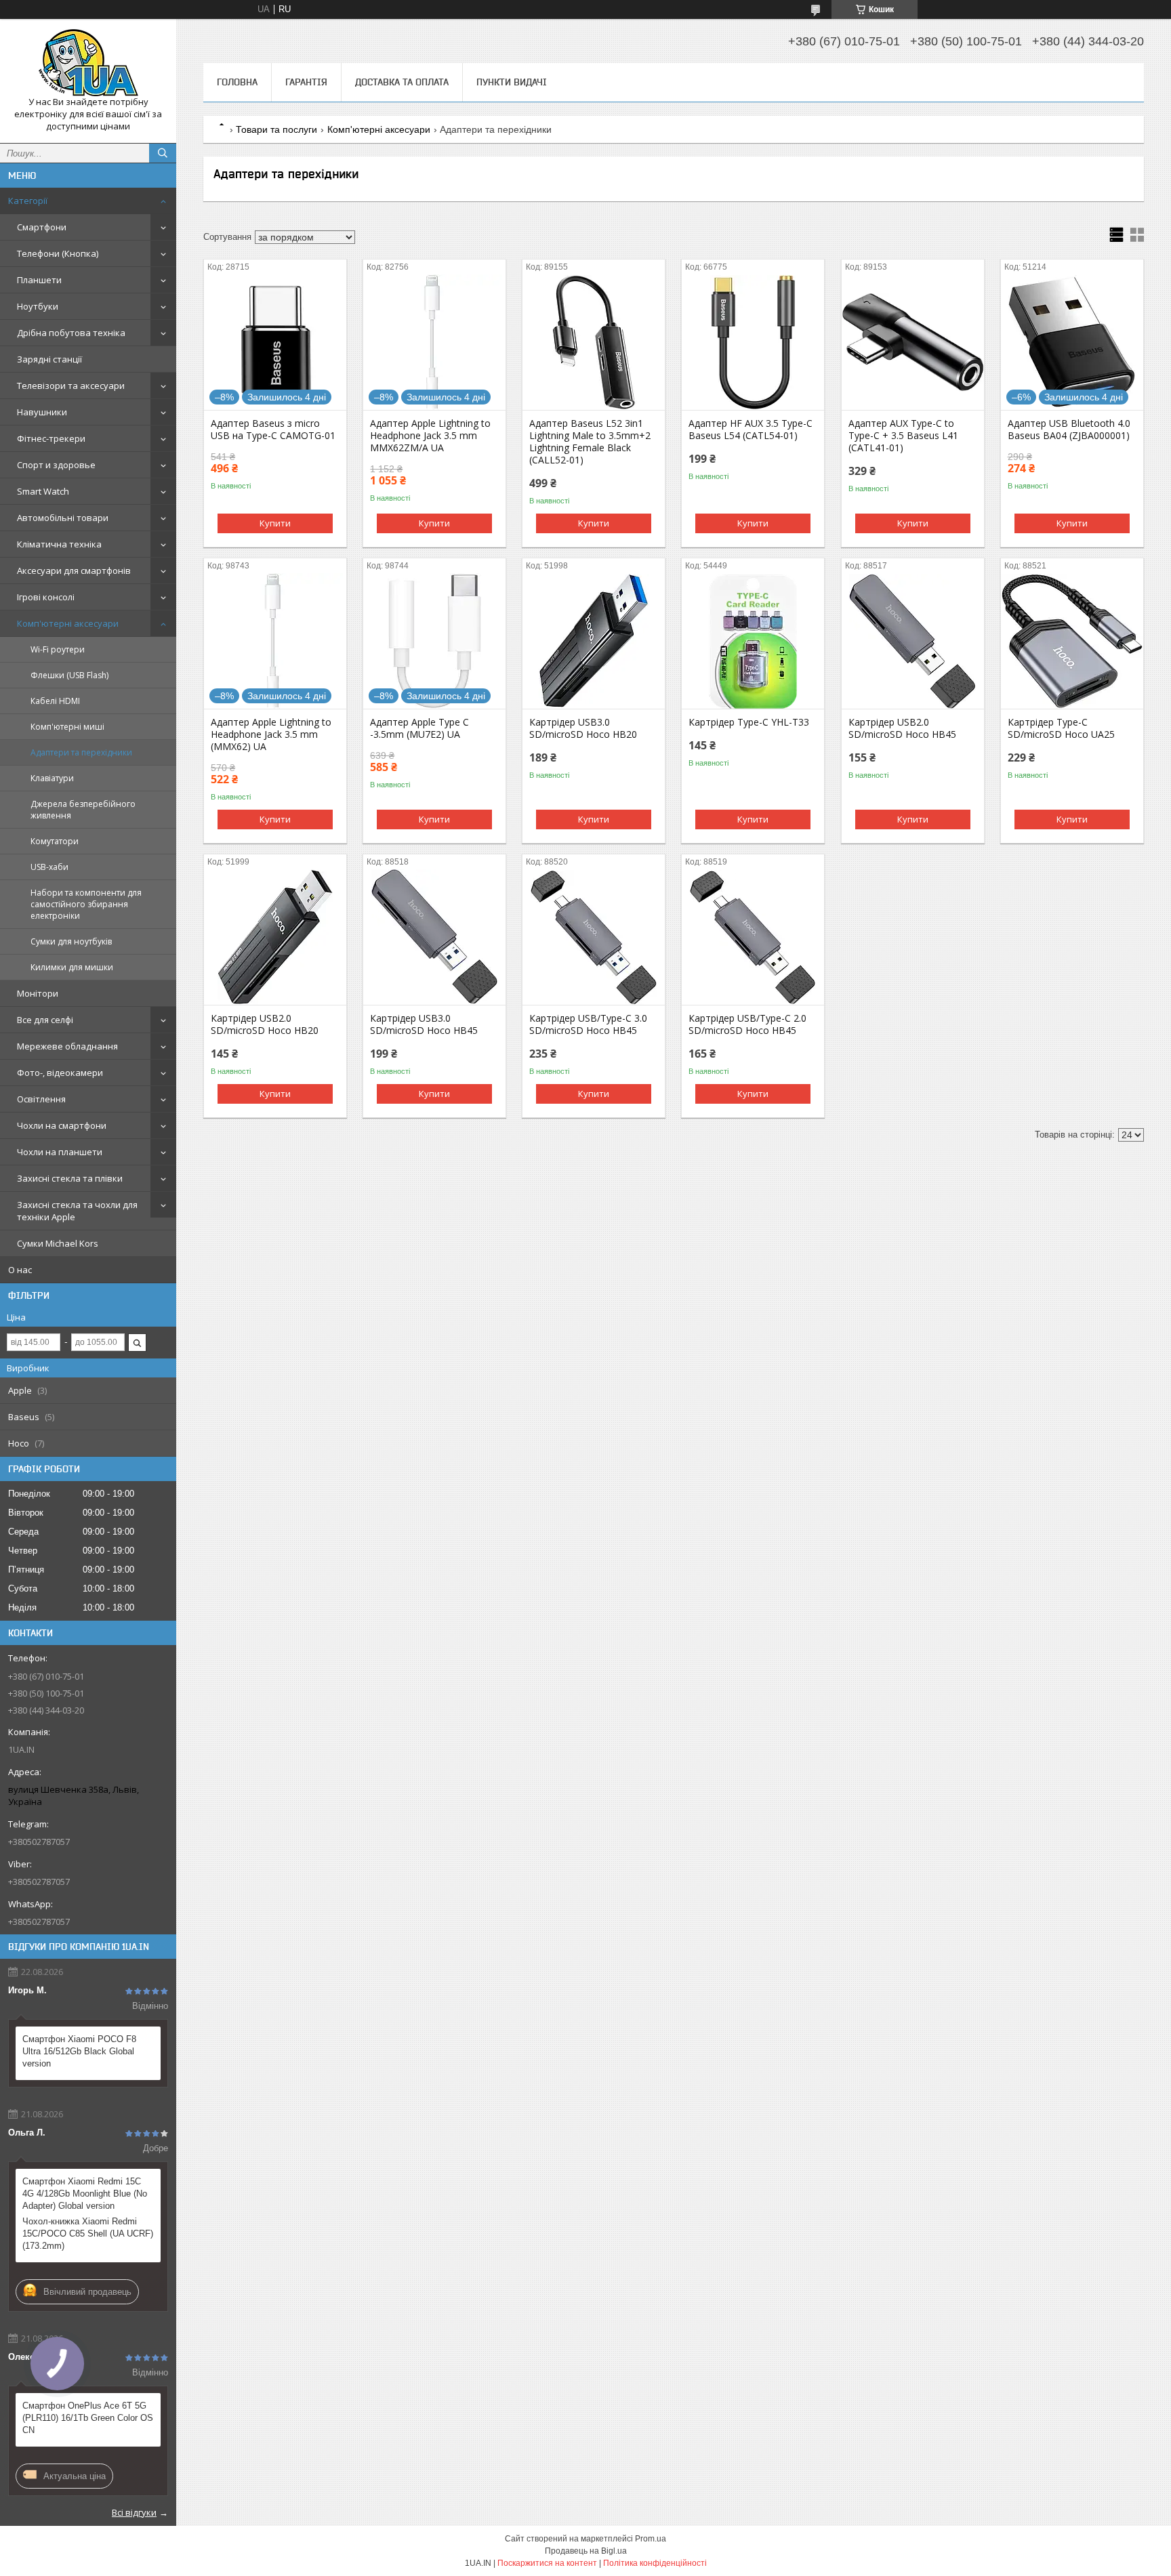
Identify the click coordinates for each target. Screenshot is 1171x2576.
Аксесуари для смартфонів (74, 570)
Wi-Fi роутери (58, 649)
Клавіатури (52, 778)
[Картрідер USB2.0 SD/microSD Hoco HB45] (913, 641)
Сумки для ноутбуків (71, 941)
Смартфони (42, 227)
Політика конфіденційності (655, 2563)
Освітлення (41, 1099)
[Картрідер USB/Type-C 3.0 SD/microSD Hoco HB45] (594, 937)
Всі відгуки (134, 2512)
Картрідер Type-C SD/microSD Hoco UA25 (1061, 728)
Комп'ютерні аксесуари (68, 623)
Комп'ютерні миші (67, 727)
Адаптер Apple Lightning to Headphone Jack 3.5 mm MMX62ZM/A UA (430, 436)
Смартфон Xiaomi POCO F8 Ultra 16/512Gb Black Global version (79, 2051)
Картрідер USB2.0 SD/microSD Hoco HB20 (265, 1024)
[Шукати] (163, 153)
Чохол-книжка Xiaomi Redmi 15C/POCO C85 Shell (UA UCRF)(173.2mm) (88, 2234)
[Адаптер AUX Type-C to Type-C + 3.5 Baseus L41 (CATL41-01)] (913, 342)
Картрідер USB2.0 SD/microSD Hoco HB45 (902, 728)
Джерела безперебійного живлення (83, 810)
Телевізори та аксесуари (71, 386)
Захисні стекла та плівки (70, 1178)
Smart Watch (43, 491)
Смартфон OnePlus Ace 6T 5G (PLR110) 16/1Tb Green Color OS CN (88, 2418)
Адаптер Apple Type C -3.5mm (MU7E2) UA (419, 728)
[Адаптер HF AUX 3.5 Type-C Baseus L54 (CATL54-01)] (753, 342)
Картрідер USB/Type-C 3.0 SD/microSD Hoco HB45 (588, 1024)
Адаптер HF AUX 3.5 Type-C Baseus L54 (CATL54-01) (751, 430)
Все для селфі (45, 1020)
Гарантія (306, 82)
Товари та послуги (276, 129)
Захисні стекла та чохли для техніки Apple (77, 1211)
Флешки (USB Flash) (69, 675)
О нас (20, 1270)
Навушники (42, 412)
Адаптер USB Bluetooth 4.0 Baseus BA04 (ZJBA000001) (1069, 430)
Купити (275, 523)
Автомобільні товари (63, 518)
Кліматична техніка (59, 544)
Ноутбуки (38, 306)
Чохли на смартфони (62, 1125)
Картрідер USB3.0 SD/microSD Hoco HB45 (424, 1024)
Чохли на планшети (60, 1152)
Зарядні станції (49, 359)
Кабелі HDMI (55, 701)
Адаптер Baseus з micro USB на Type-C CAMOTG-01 (273, 430)
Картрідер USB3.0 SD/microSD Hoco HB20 (583, 728)
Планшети (39, 280)
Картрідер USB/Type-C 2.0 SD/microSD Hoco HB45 (747, 1024)
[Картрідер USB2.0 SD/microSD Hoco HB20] (275, 937)
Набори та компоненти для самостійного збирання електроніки (86, 904)
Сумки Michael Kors (58, 1243)
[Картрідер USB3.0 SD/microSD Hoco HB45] (434, 937)
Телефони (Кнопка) (58, 253)
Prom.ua (651, 2539)
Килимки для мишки (72, 967)
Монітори (38, 993)
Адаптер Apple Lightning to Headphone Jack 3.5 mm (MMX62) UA (271, 734)
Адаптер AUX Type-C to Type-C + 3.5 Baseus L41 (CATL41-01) (903, 436)
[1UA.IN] (88, 63)
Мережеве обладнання (67, 1046)
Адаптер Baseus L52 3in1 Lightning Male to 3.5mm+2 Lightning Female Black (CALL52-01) (590, 442)
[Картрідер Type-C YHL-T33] (753, 641)
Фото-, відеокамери (60, 1073)
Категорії (28, 201)
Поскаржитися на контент (547, 2563)
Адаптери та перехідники (81, 752)
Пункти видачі (512, 82)
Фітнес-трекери (51, 438)
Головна (237, 82)
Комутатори (55, 841)
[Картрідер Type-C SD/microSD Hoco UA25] (1072, 641)
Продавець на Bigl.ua (586, 2551)
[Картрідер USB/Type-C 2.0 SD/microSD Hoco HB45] (753, 937)
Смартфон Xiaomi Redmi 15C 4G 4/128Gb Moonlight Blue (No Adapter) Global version (85, 2194)
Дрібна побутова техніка (71, 333)
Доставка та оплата (402, 82)
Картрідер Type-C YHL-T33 (749, 722)
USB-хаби (49, 867)
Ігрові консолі (46, 597)
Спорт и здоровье (56, 465)
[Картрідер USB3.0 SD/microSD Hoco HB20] (594, 641)
